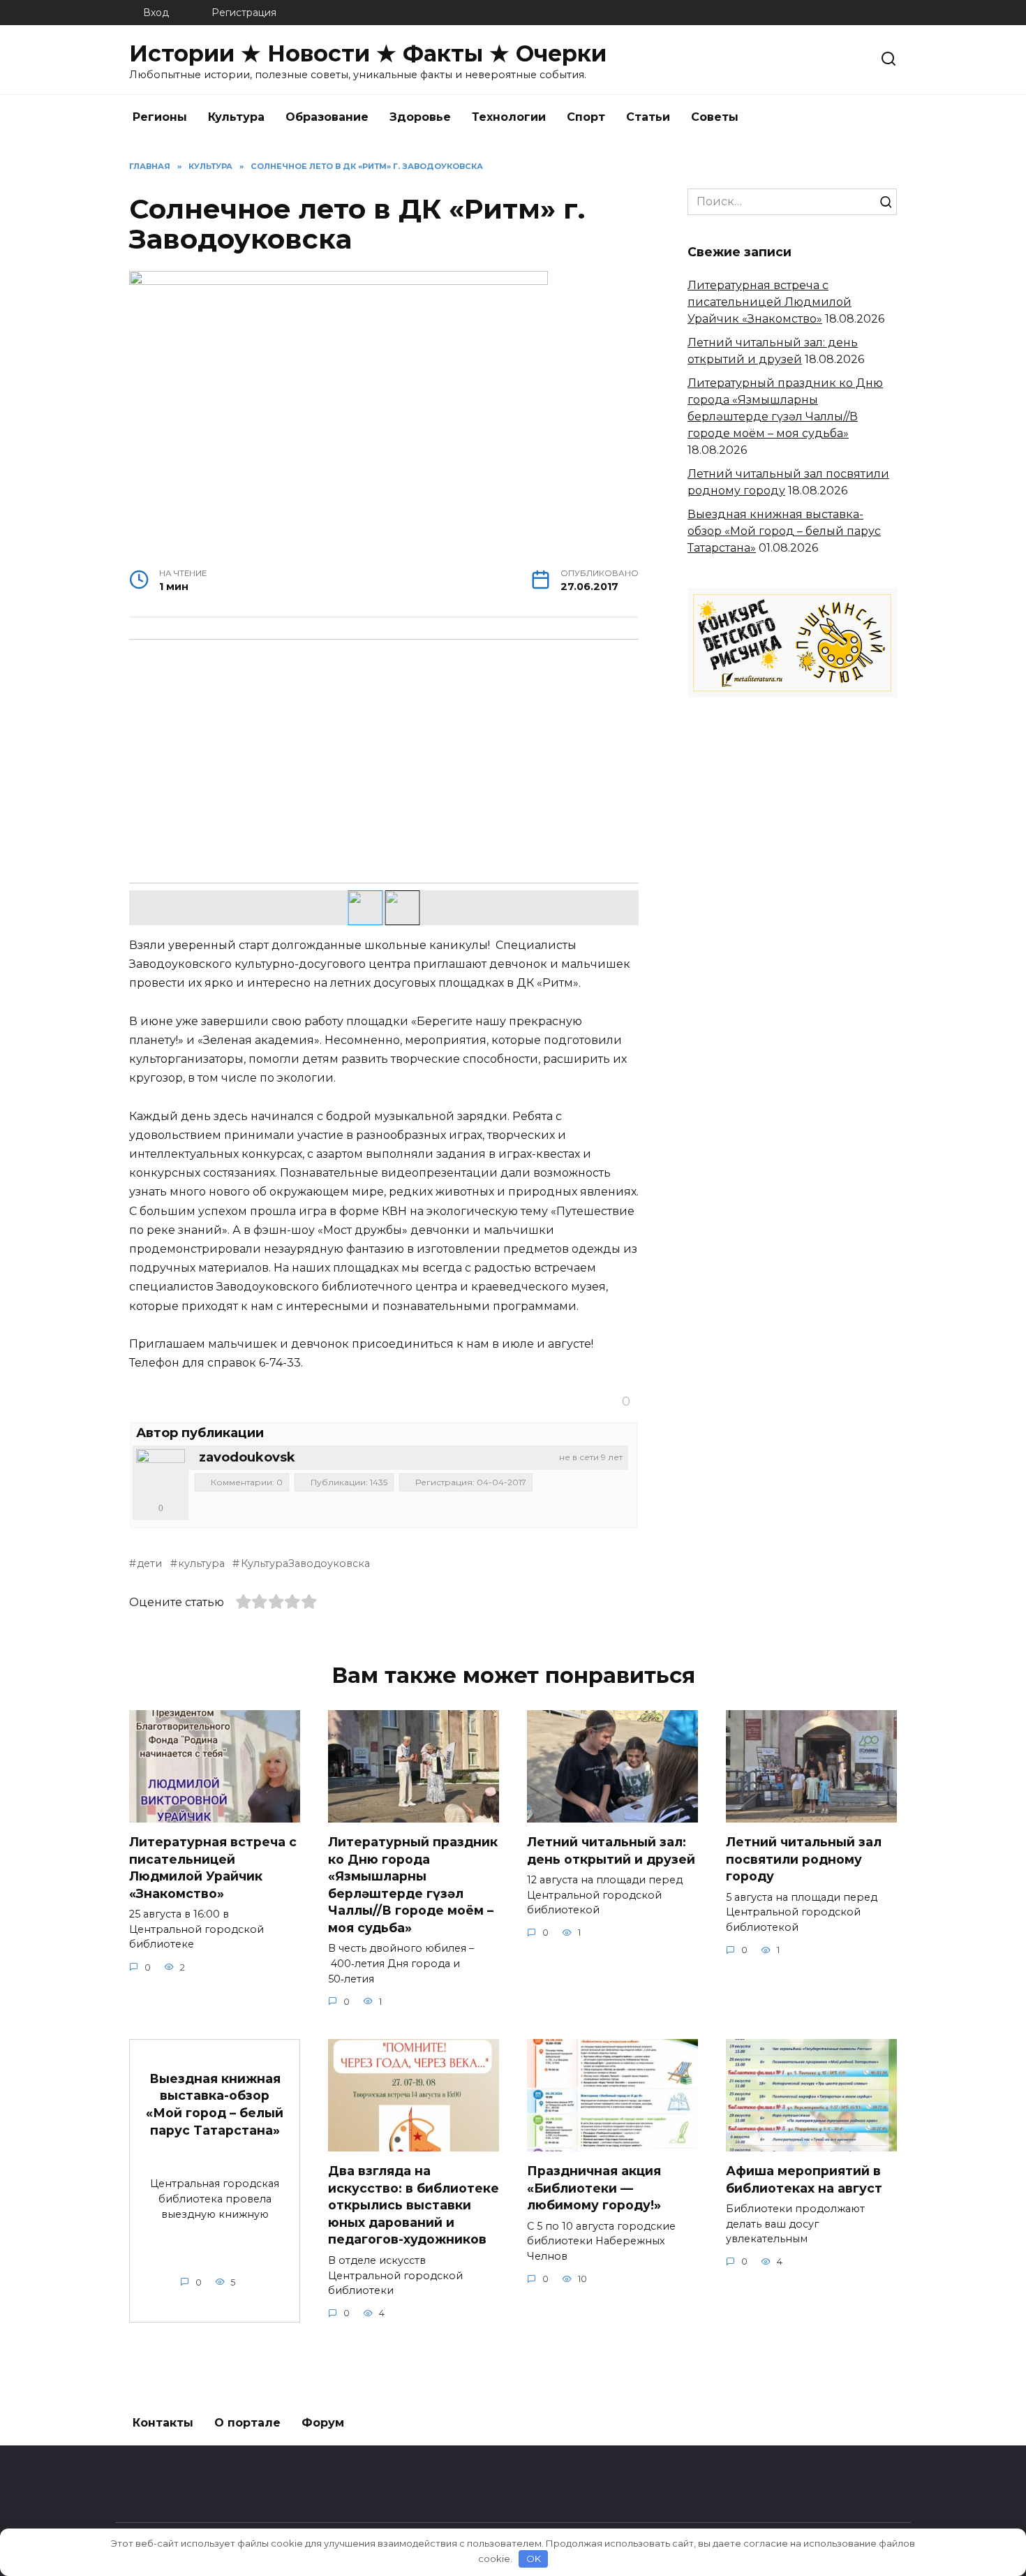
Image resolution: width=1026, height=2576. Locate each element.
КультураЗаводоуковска (305, 1563)
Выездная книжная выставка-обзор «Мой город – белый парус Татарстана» (784, 531)
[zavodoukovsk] (161, 1473)
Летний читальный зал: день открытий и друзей (611, 1850)
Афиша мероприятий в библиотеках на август (804, 2179)
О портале (247, 2423)
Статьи (648, 117)
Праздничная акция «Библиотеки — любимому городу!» (594, 2188)
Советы (715, 117)
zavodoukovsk (247, 1457)
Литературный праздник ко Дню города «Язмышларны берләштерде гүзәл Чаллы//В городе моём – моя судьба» (413, 1885)
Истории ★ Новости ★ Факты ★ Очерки (368, 53)
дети (149, 1563)
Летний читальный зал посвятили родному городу (804, 1859)
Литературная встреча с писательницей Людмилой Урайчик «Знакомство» (769, 302)
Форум (323, 2423)
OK (534, 2559)
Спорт (586, 117)
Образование (327, 117)
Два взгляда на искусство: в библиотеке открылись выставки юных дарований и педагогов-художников (414, 2205)
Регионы (160, 117)
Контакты (163, 2423)
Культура (236, 117)
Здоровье (420, 117)
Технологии (509, 117)
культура (201, 1563)
